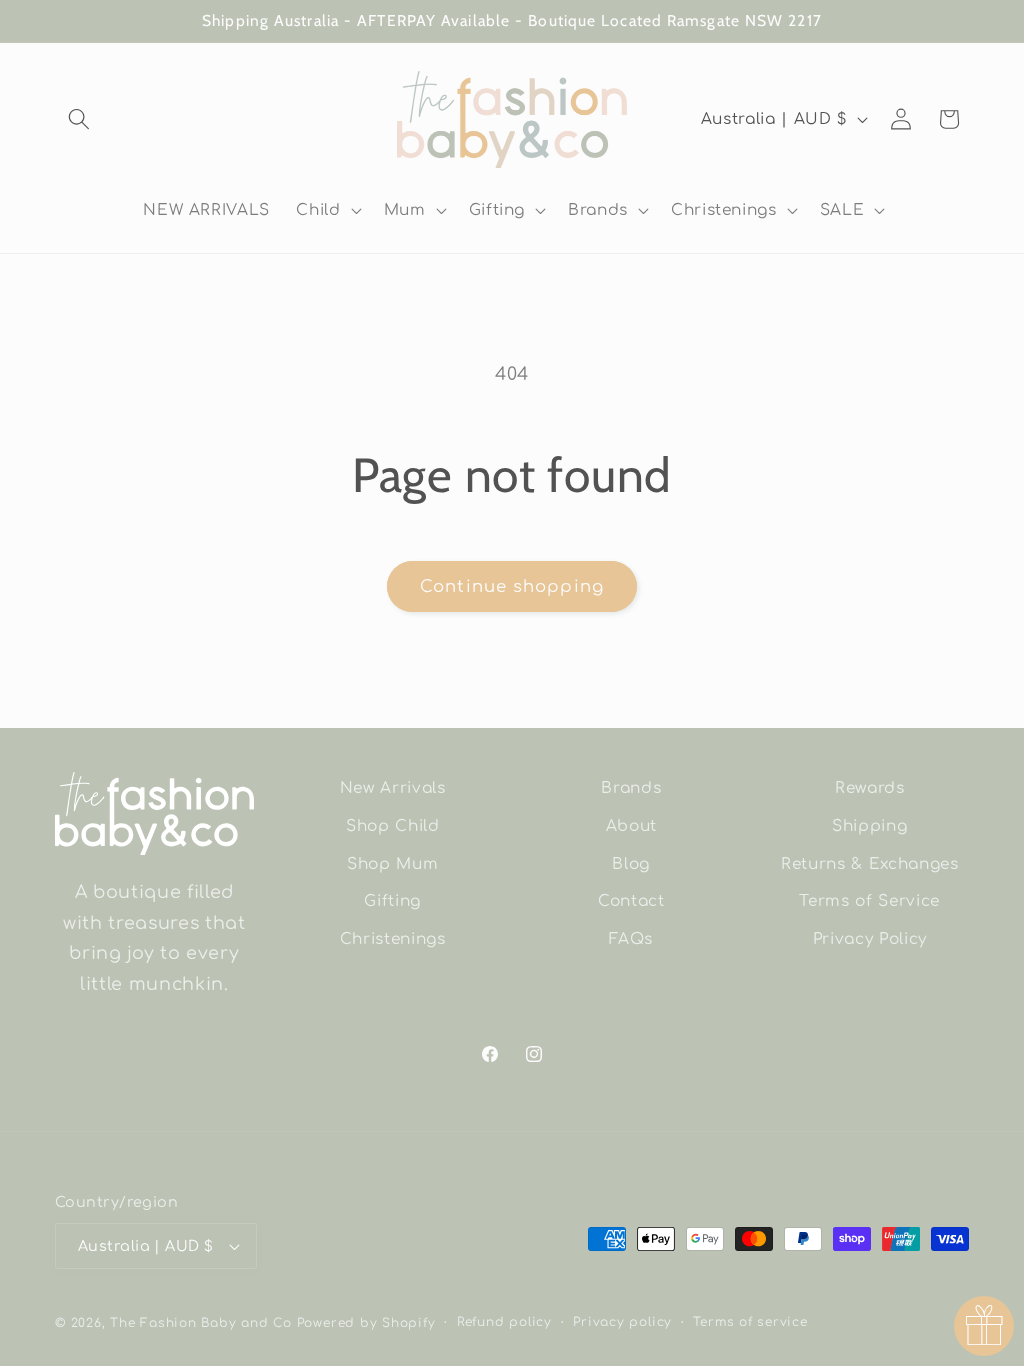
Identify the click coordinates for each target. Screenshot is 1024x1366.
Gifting (392, 901)
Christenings (393, 939)
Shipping (869, 826)
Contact (631, 901)
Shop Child (393, 826)
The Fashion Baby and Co (201, 1323)
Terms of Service (869, 901)
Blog (631, 864)
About (631, 826)
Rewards (870, 788)
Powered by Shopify (366, 1323)
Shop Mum (392, 864)
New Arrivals (393, 788)
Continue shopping (512, 586)
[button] (79, 119)
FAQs (631, 939)
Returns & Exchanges (870, 864)
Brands (631, 788)
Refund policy (504, 1322)
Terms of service (750, 1322)
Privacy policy (622, 1322)
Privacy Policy (870, 939)
